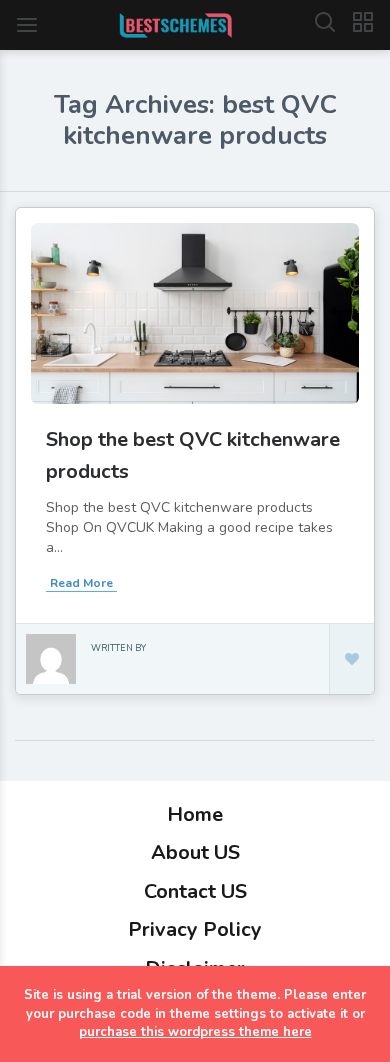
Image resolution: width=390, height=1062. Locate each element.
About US (195, 852)
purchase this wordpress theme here (195, 1032)
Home (195, 814)
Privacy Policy (195, 929)
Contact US (195, 891)
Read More (81, 583)
